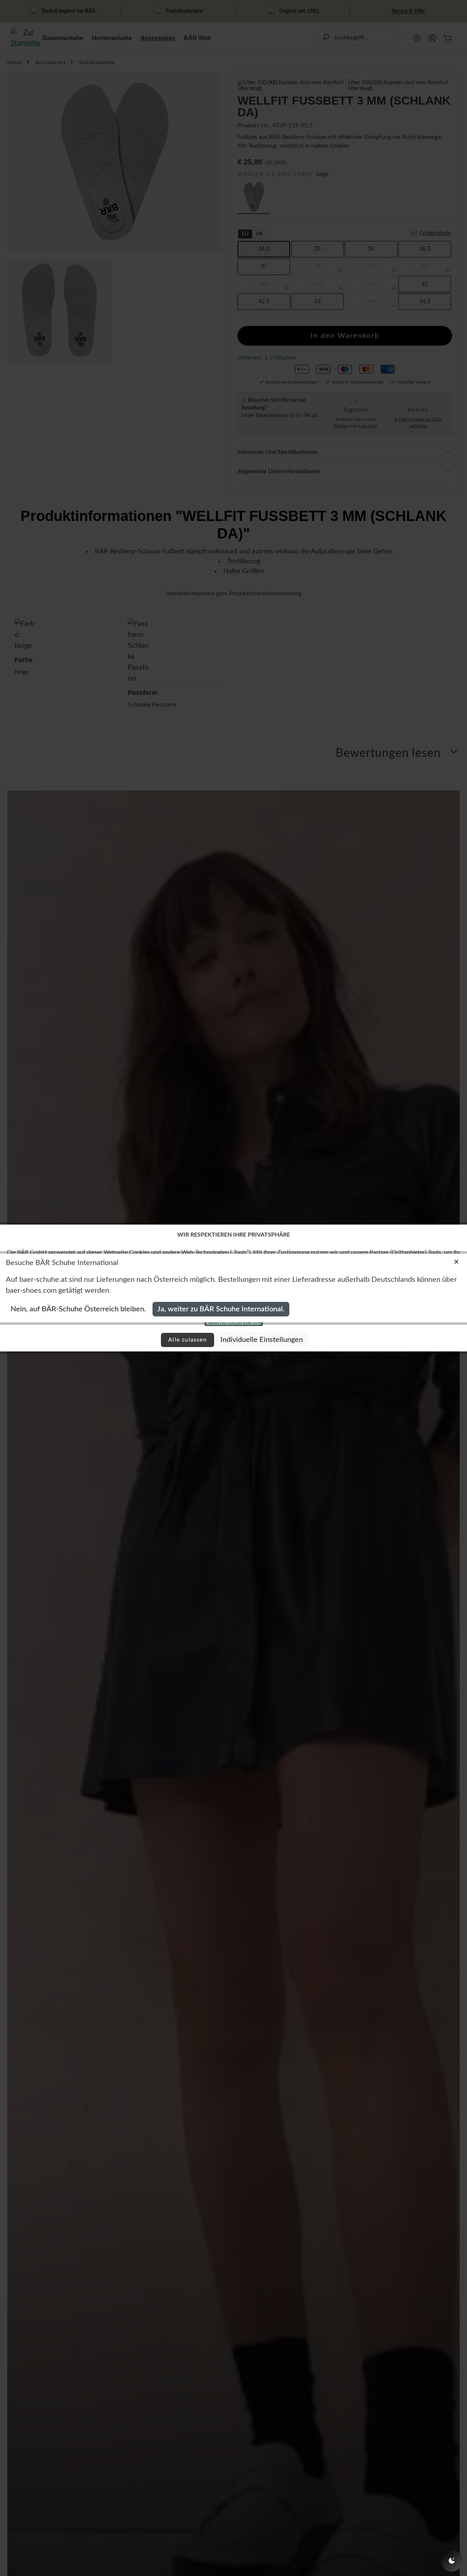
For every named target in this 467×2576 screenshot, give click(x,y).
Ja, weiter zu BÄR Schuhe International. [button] (221, 1309)
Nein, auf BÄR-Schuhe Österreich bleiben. (78, 1309)
